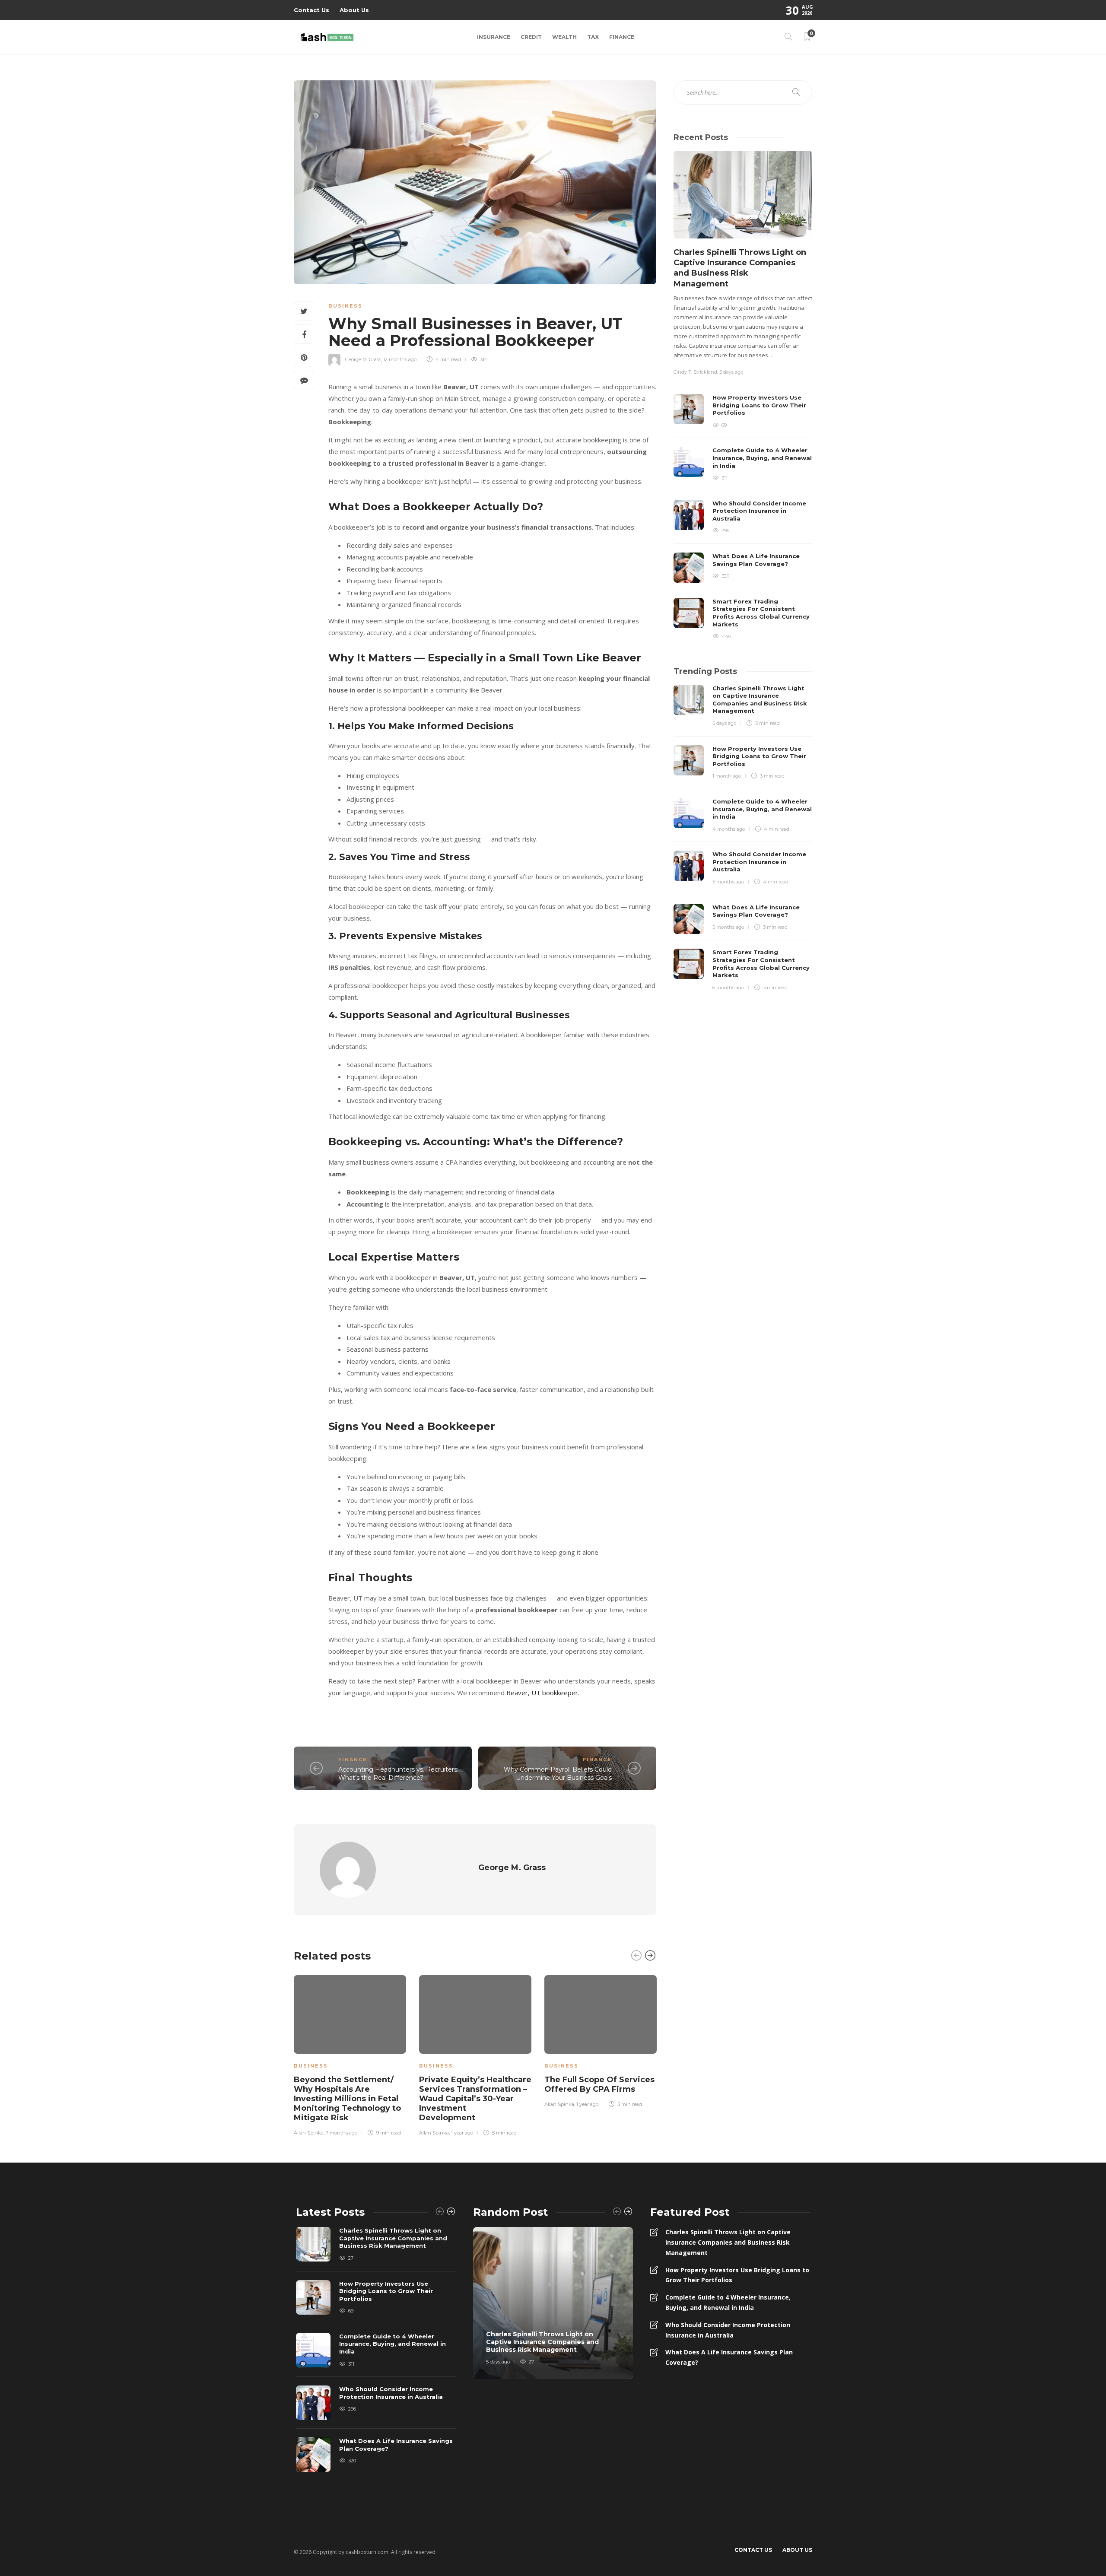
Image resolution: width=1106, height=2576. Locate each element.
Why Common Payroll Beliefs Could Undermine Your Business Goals (558, 1774)
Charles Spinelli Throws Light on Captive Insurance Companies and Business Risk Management (728, 2242)
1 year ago (462, 2133)
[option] (350, 2054)
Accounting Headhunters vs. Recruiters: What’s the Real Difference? (398, 1774)
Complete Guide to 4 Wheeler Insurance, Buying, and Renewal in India (728, 2302)
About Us (354, 10)
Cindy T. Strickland (695, 372)
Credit (531, 37)
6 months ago (728, 988)
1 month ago (727, 776)
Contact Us (311, 10)
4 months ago (729, 829)
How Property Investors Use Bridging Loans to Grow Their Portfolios (737, 2275)
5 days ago (731, 372)
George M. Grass (363, 359)
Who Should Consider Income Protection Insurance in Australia (728, 2330)
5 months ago (728, 882)
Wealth (564, 37)
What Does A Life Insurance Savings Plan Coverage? (729, 2357)
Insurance (494, 37)
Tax (593, 37)
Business (345, 306)
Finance (622, 37)
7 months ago (342, 2133)
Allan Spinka (309, 2133)
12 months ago (400, 359)
